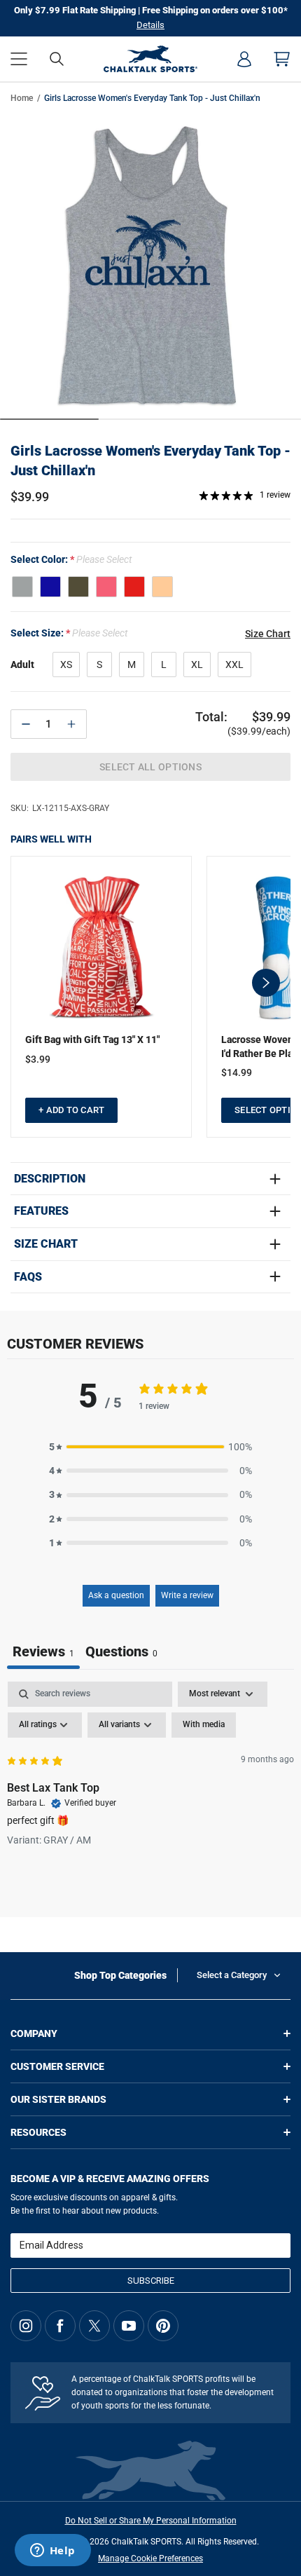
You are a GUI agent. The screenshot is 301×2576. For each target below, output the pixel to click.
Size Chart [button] (268, 634)
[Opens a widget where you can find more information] (52, 2551)
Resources (38, 2132)
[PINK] (106, 587)
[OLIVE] (78, 587)
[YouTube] (129, 2326)
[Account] (244, 59)
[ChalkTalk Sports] (150, 59)
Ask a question (116, 1595)
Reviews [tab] (43, 1651)
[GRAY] (22, 587)
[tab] (121, 1653)
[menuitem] (244, 59)
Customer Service (57, 2066)
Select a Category (232, 1975)
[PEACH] (162, 587)
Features (41, 1211)
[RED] (134, 587)
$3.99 (38, 1059)
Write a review (187, 1595)
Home (22, 98)
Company (34, 2033)
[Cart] (282, 59)
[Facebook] (60, 2326)
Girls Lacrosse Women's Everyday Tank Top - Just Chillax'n (150, 461)
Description (50, 1179)
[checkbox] (204, 1725)
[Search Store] (57, 59)
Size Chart (46, 1244)
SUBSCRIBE (151, 2281)
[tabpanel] (150, 1787)
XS (66, 665)
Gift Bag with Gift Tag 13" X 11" (92, 1040)
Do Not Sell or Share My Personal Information (151, 2521)
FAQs (28, 1277)
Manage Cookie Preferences (150, 2558)
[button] (19, 59)
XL (197, 665)
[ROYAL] (50, 587)
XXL (234, 665)
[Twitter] (94, 2326)
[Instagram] (26, 2326)
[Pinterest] (163, 2326)
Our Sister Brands (58, 2099)
